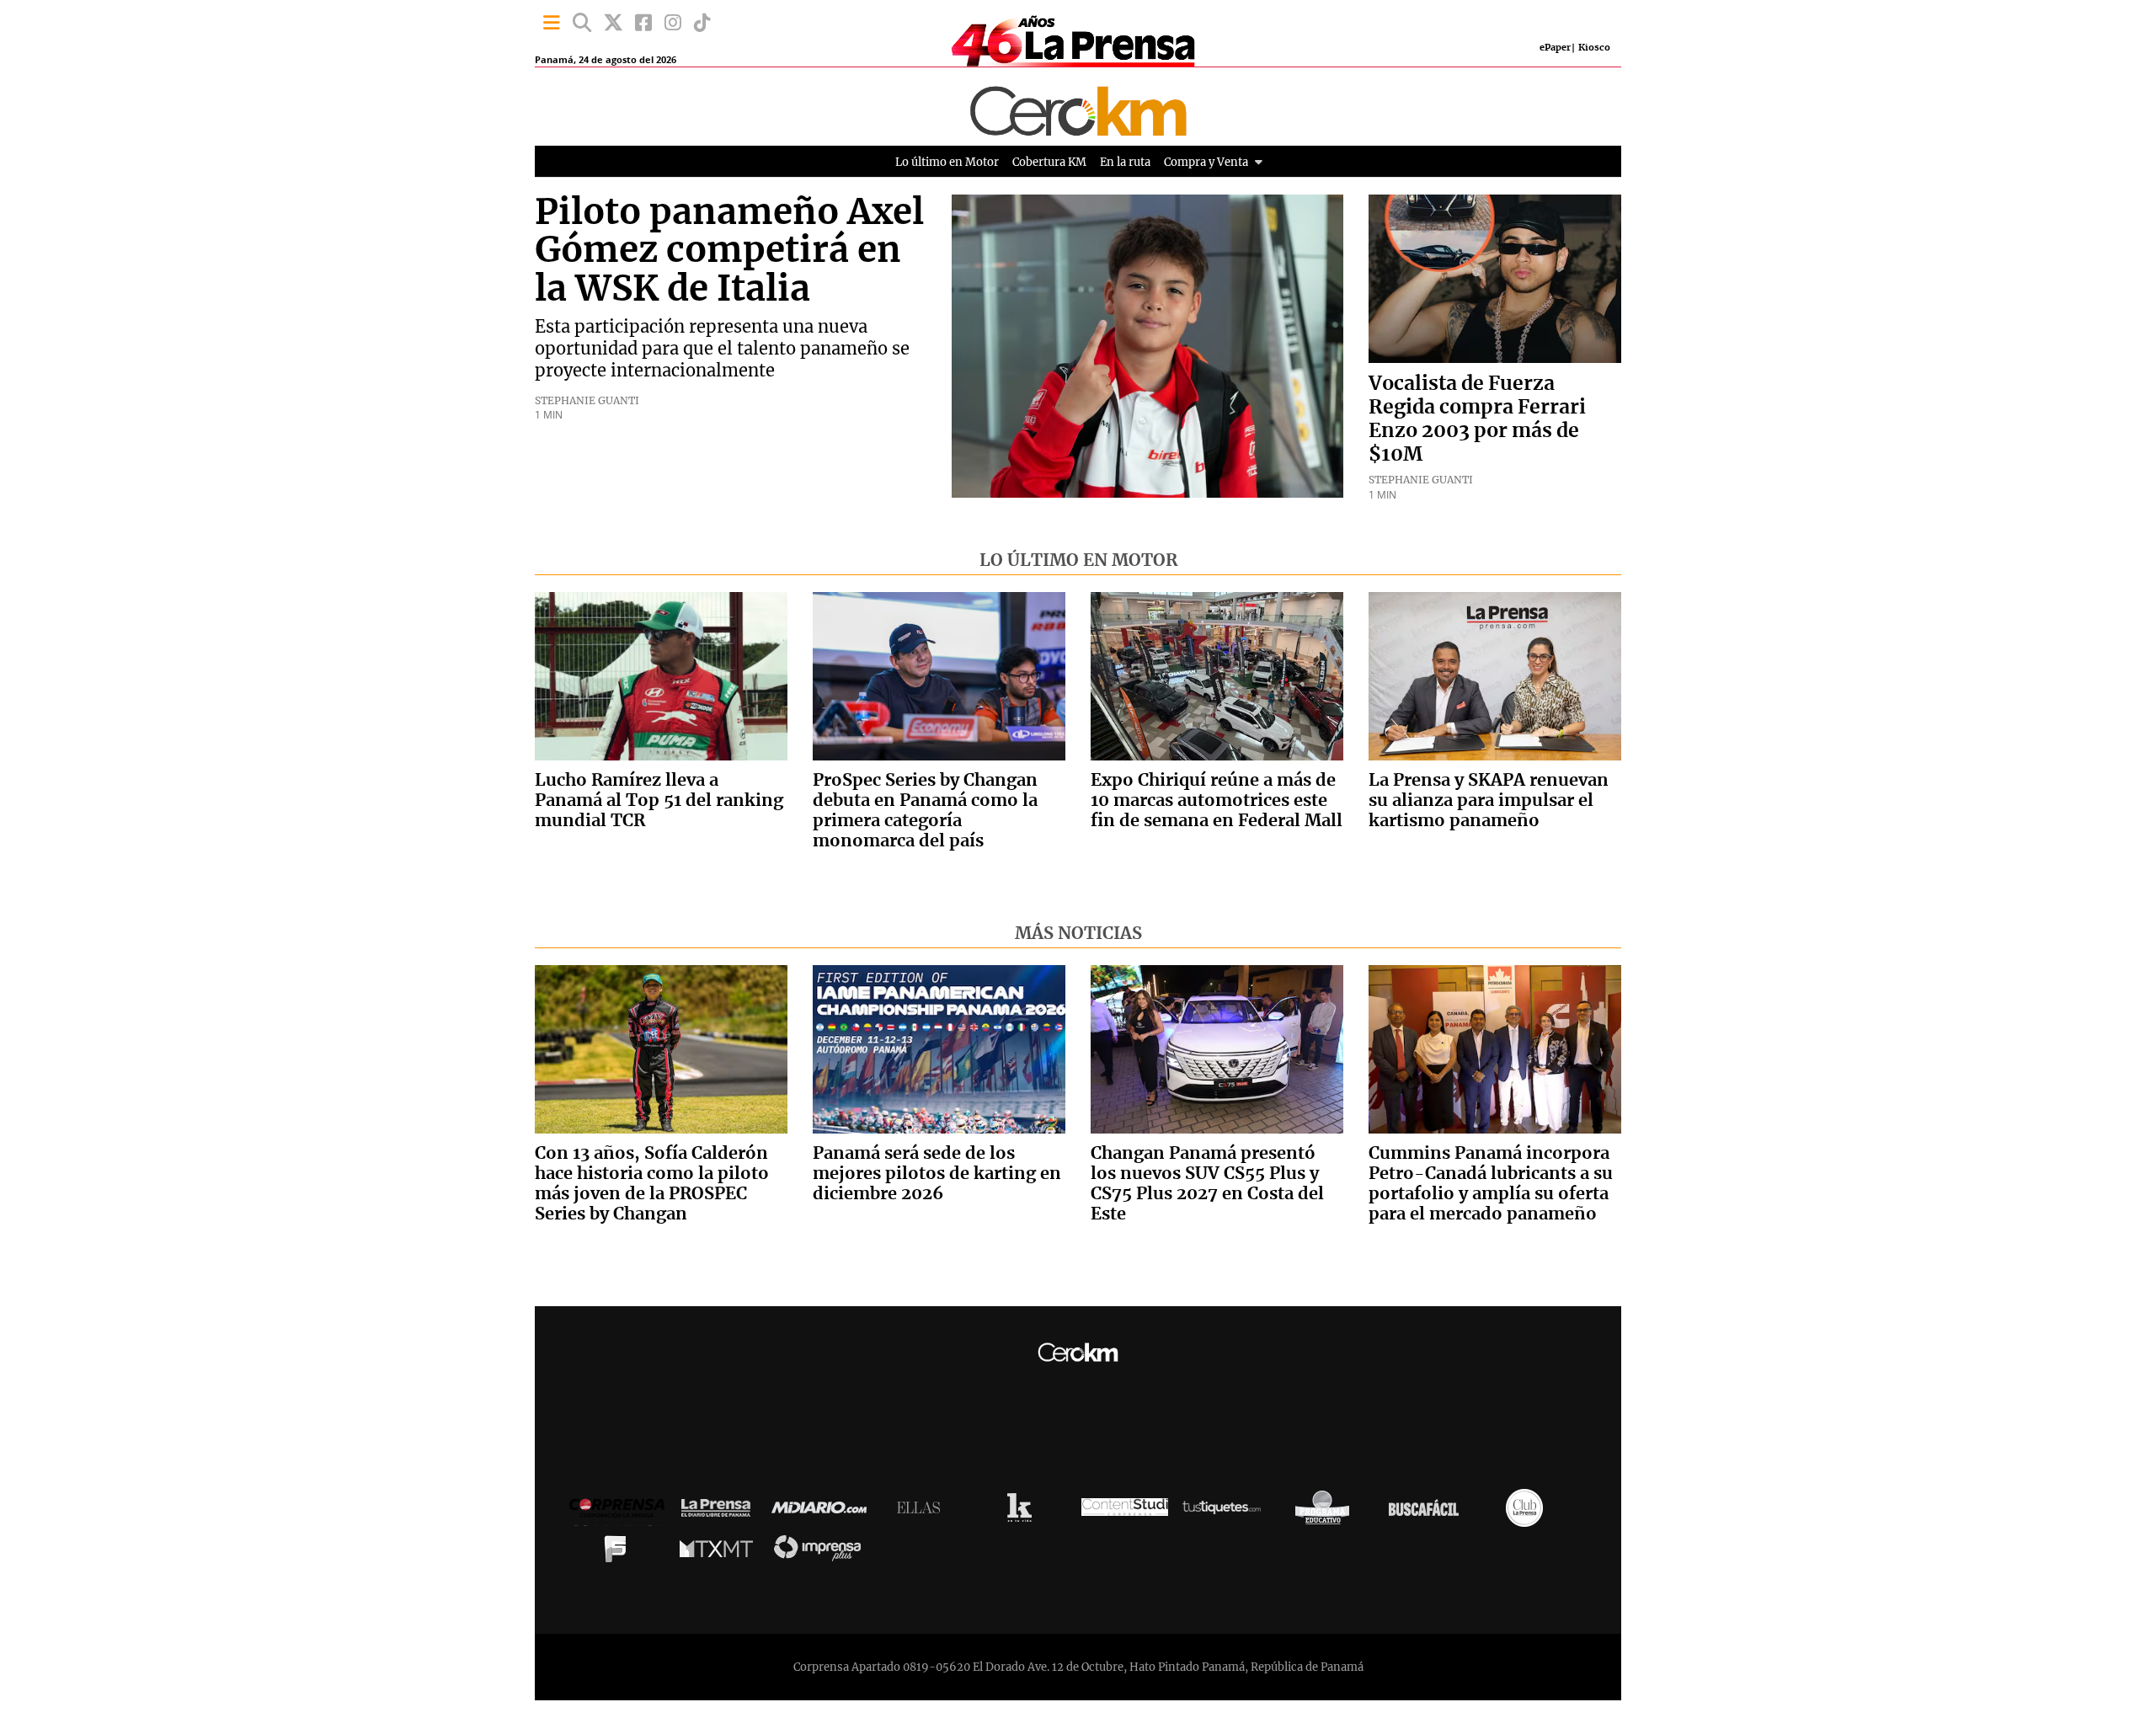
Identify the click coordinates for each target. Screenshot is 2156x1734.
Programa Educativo (1326, 1512)
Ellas (923, 1512)
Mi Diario (823, 1512)
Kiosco (1594, 48)
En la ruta (1125, 162)
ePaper (1555, 48)
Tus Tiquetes (1226, 1512)
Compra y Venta (1206, 162)
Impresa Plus (822, 1553)
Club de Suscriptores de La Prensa (1529, 1512)
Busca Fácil (1428, 1512)
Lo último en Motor (947, 162)
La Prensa (720, 1512)
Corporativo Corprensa (624, 1512)
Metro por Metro (720, 1553)
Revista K (1024, 1512)
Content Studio (1125, 1512)
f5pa (619, 1553)
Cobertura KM (1049, 162)
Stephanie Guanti (587, 400)
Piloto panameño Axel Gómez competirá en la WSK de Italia (729, 251)
